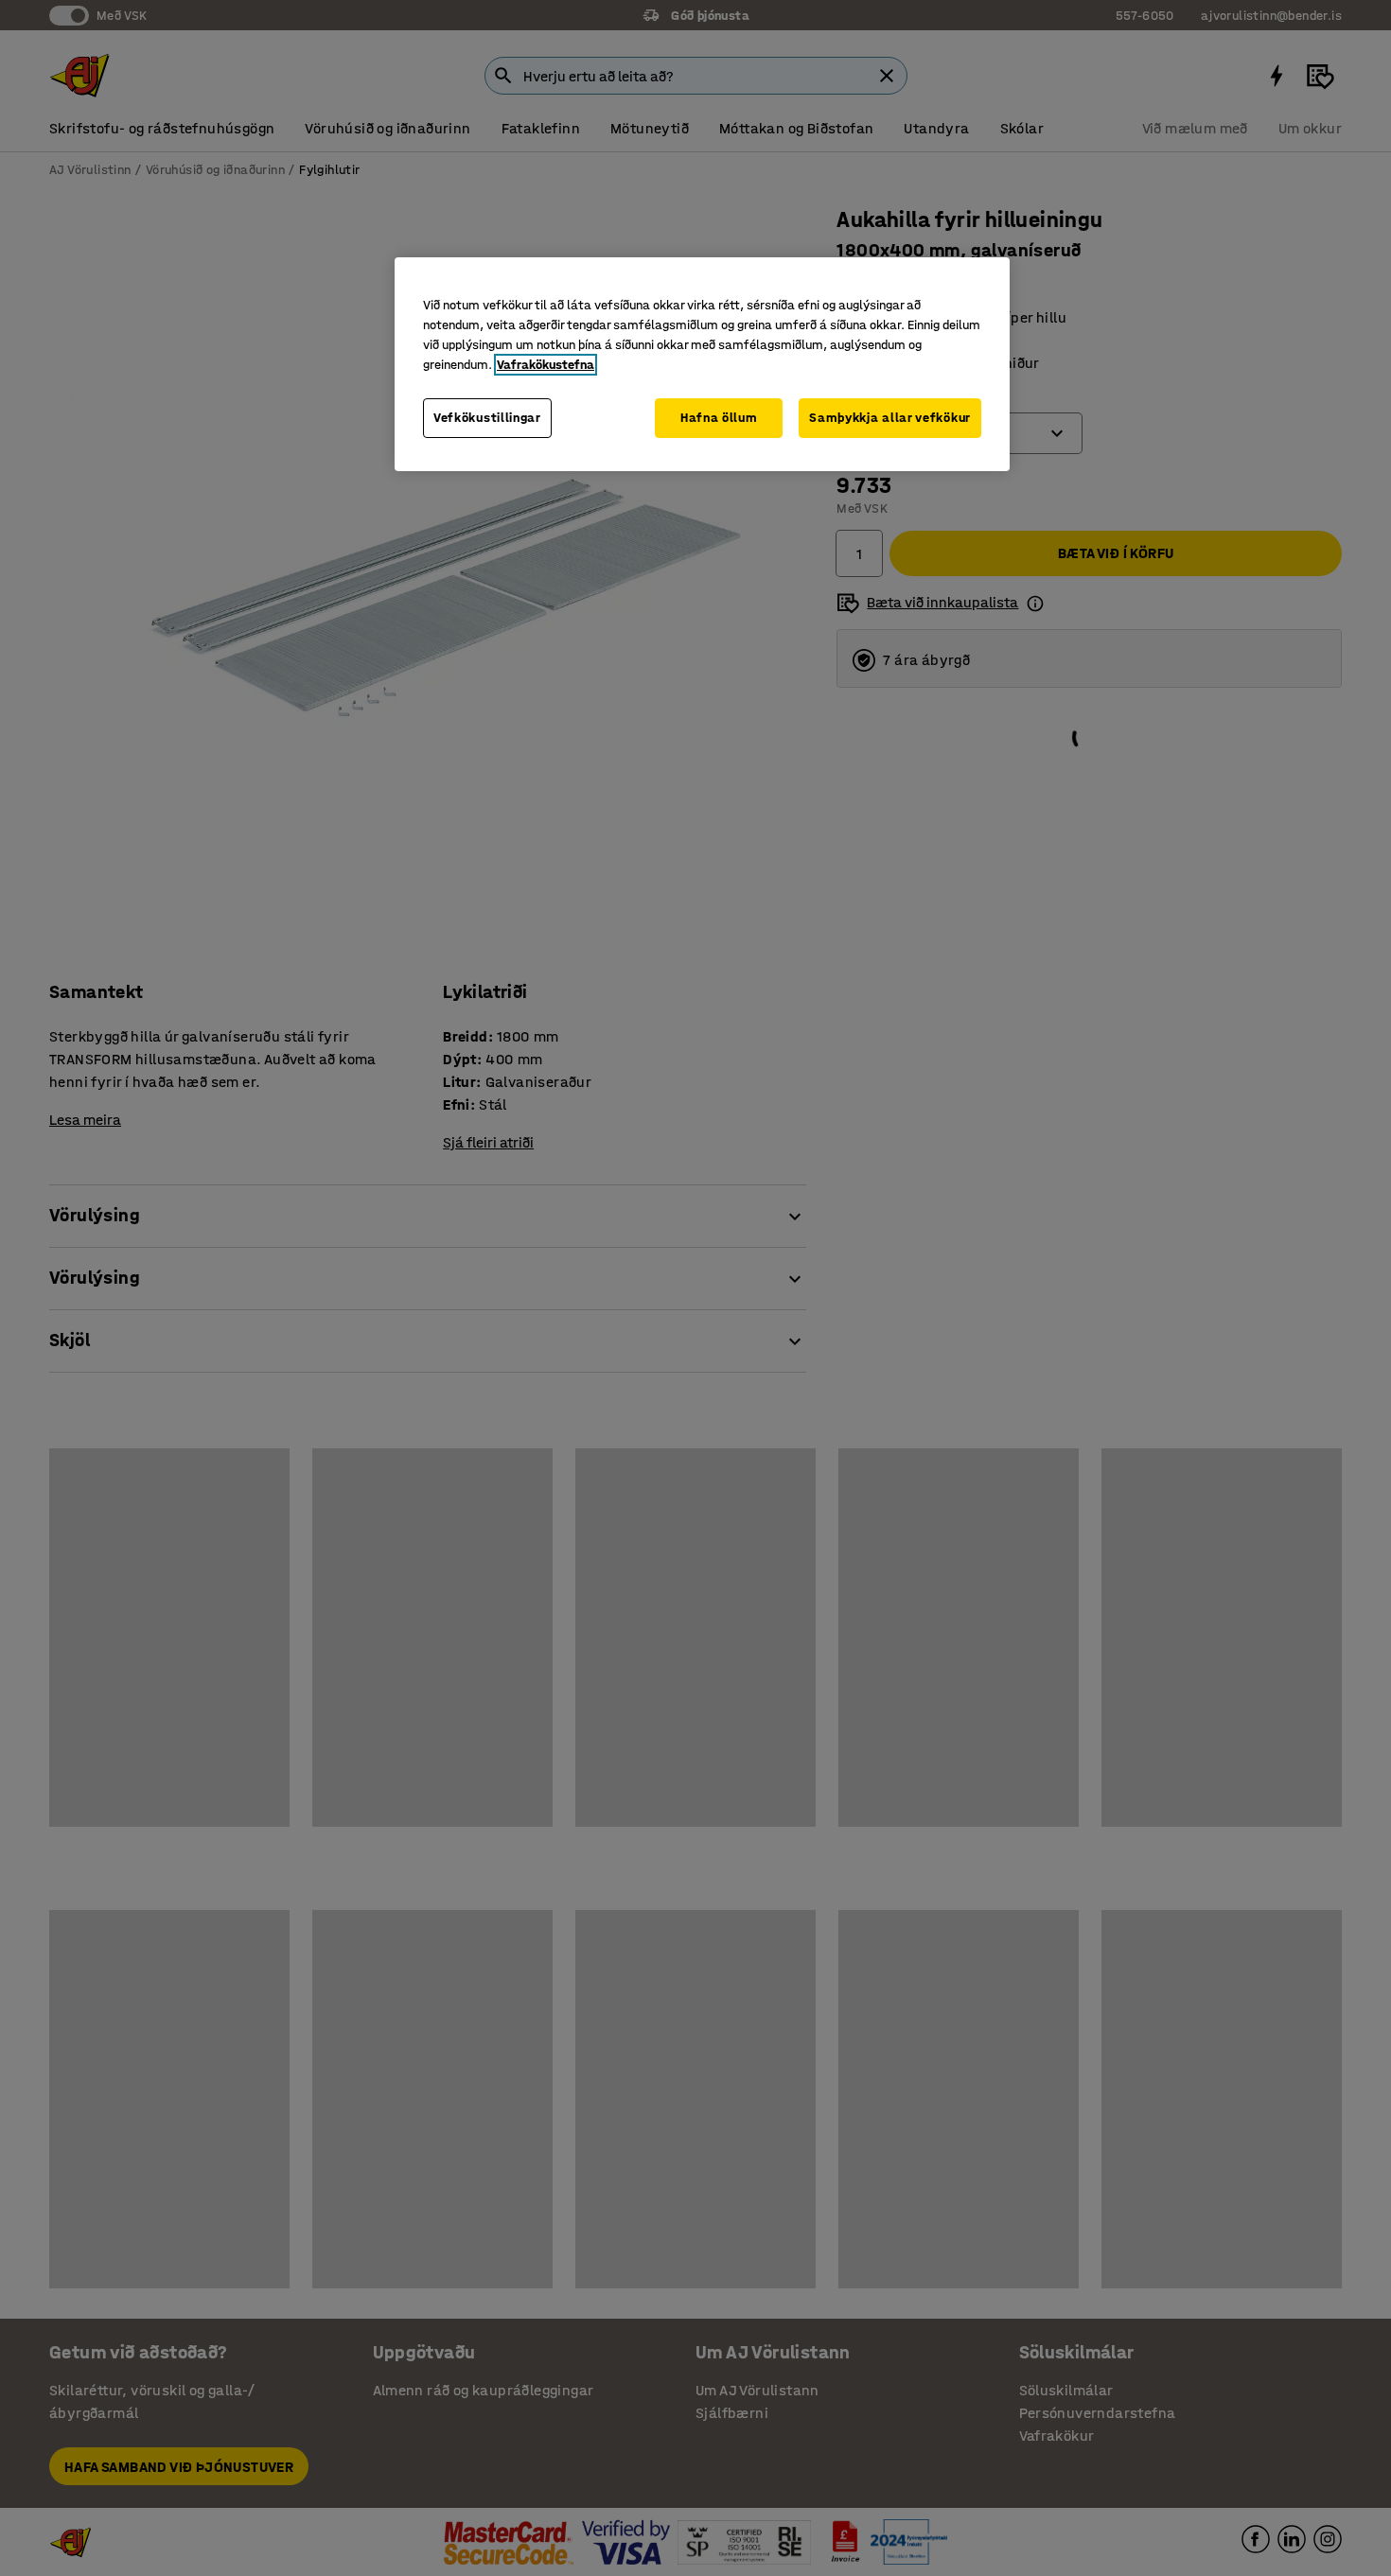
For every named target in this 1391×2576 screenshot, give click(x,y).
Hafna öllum (719, 418)
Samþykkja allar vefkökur (890, 418)
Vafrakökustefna (546, 365)
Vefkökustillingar (487, 418)
